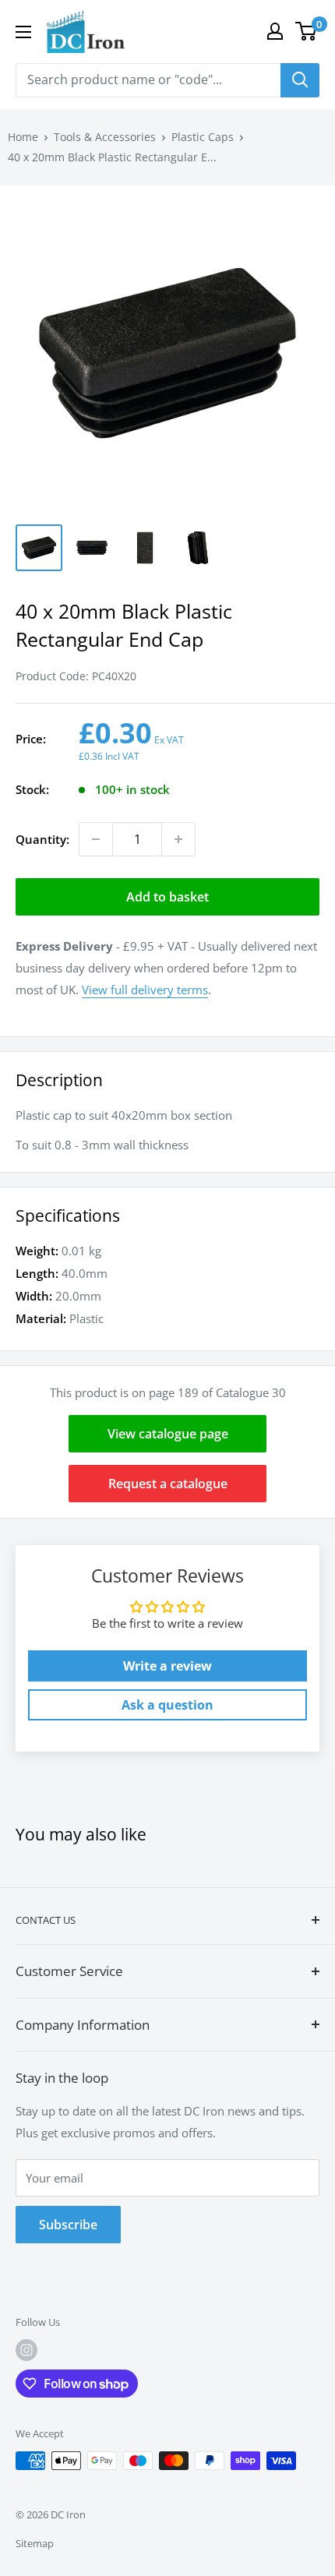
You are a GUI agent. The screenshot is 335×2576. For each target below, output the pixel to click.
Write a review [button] (167, 1666)
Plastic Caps (203, 137)
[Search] (300, 80)
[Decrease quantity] (96, 839)
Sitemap (35, 2543)
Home (23, 137)
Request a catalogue (168, 1484)
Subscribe (68, 2225)
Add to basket (167, 897)
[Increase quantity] (178, 839)
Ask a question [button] (167, 1705)
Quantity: (42, 839)
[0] (307, 31)
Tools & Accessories (105, 137)
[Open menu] (23, 32)
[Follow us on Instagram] (26, 2350)
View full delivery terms (145, 990)
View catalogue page (168, 1434)
